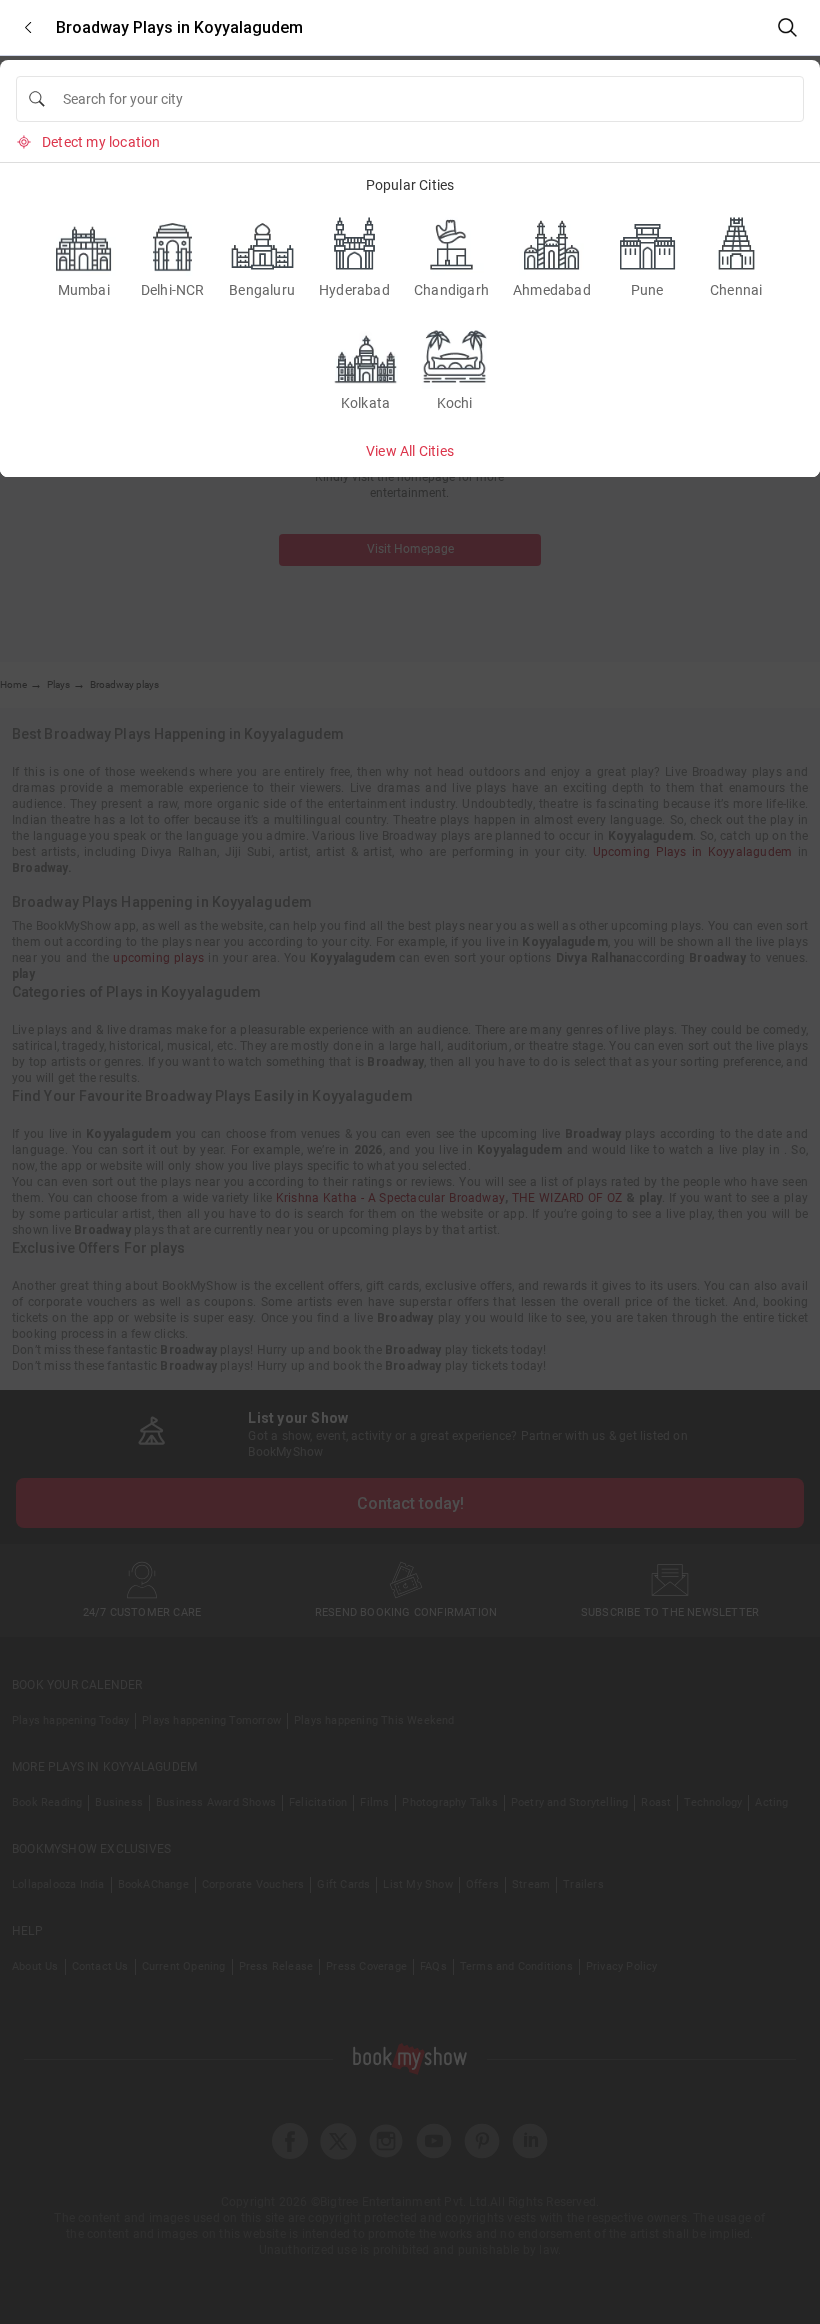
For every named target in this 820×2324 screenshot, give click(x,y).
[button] (28, 27)
